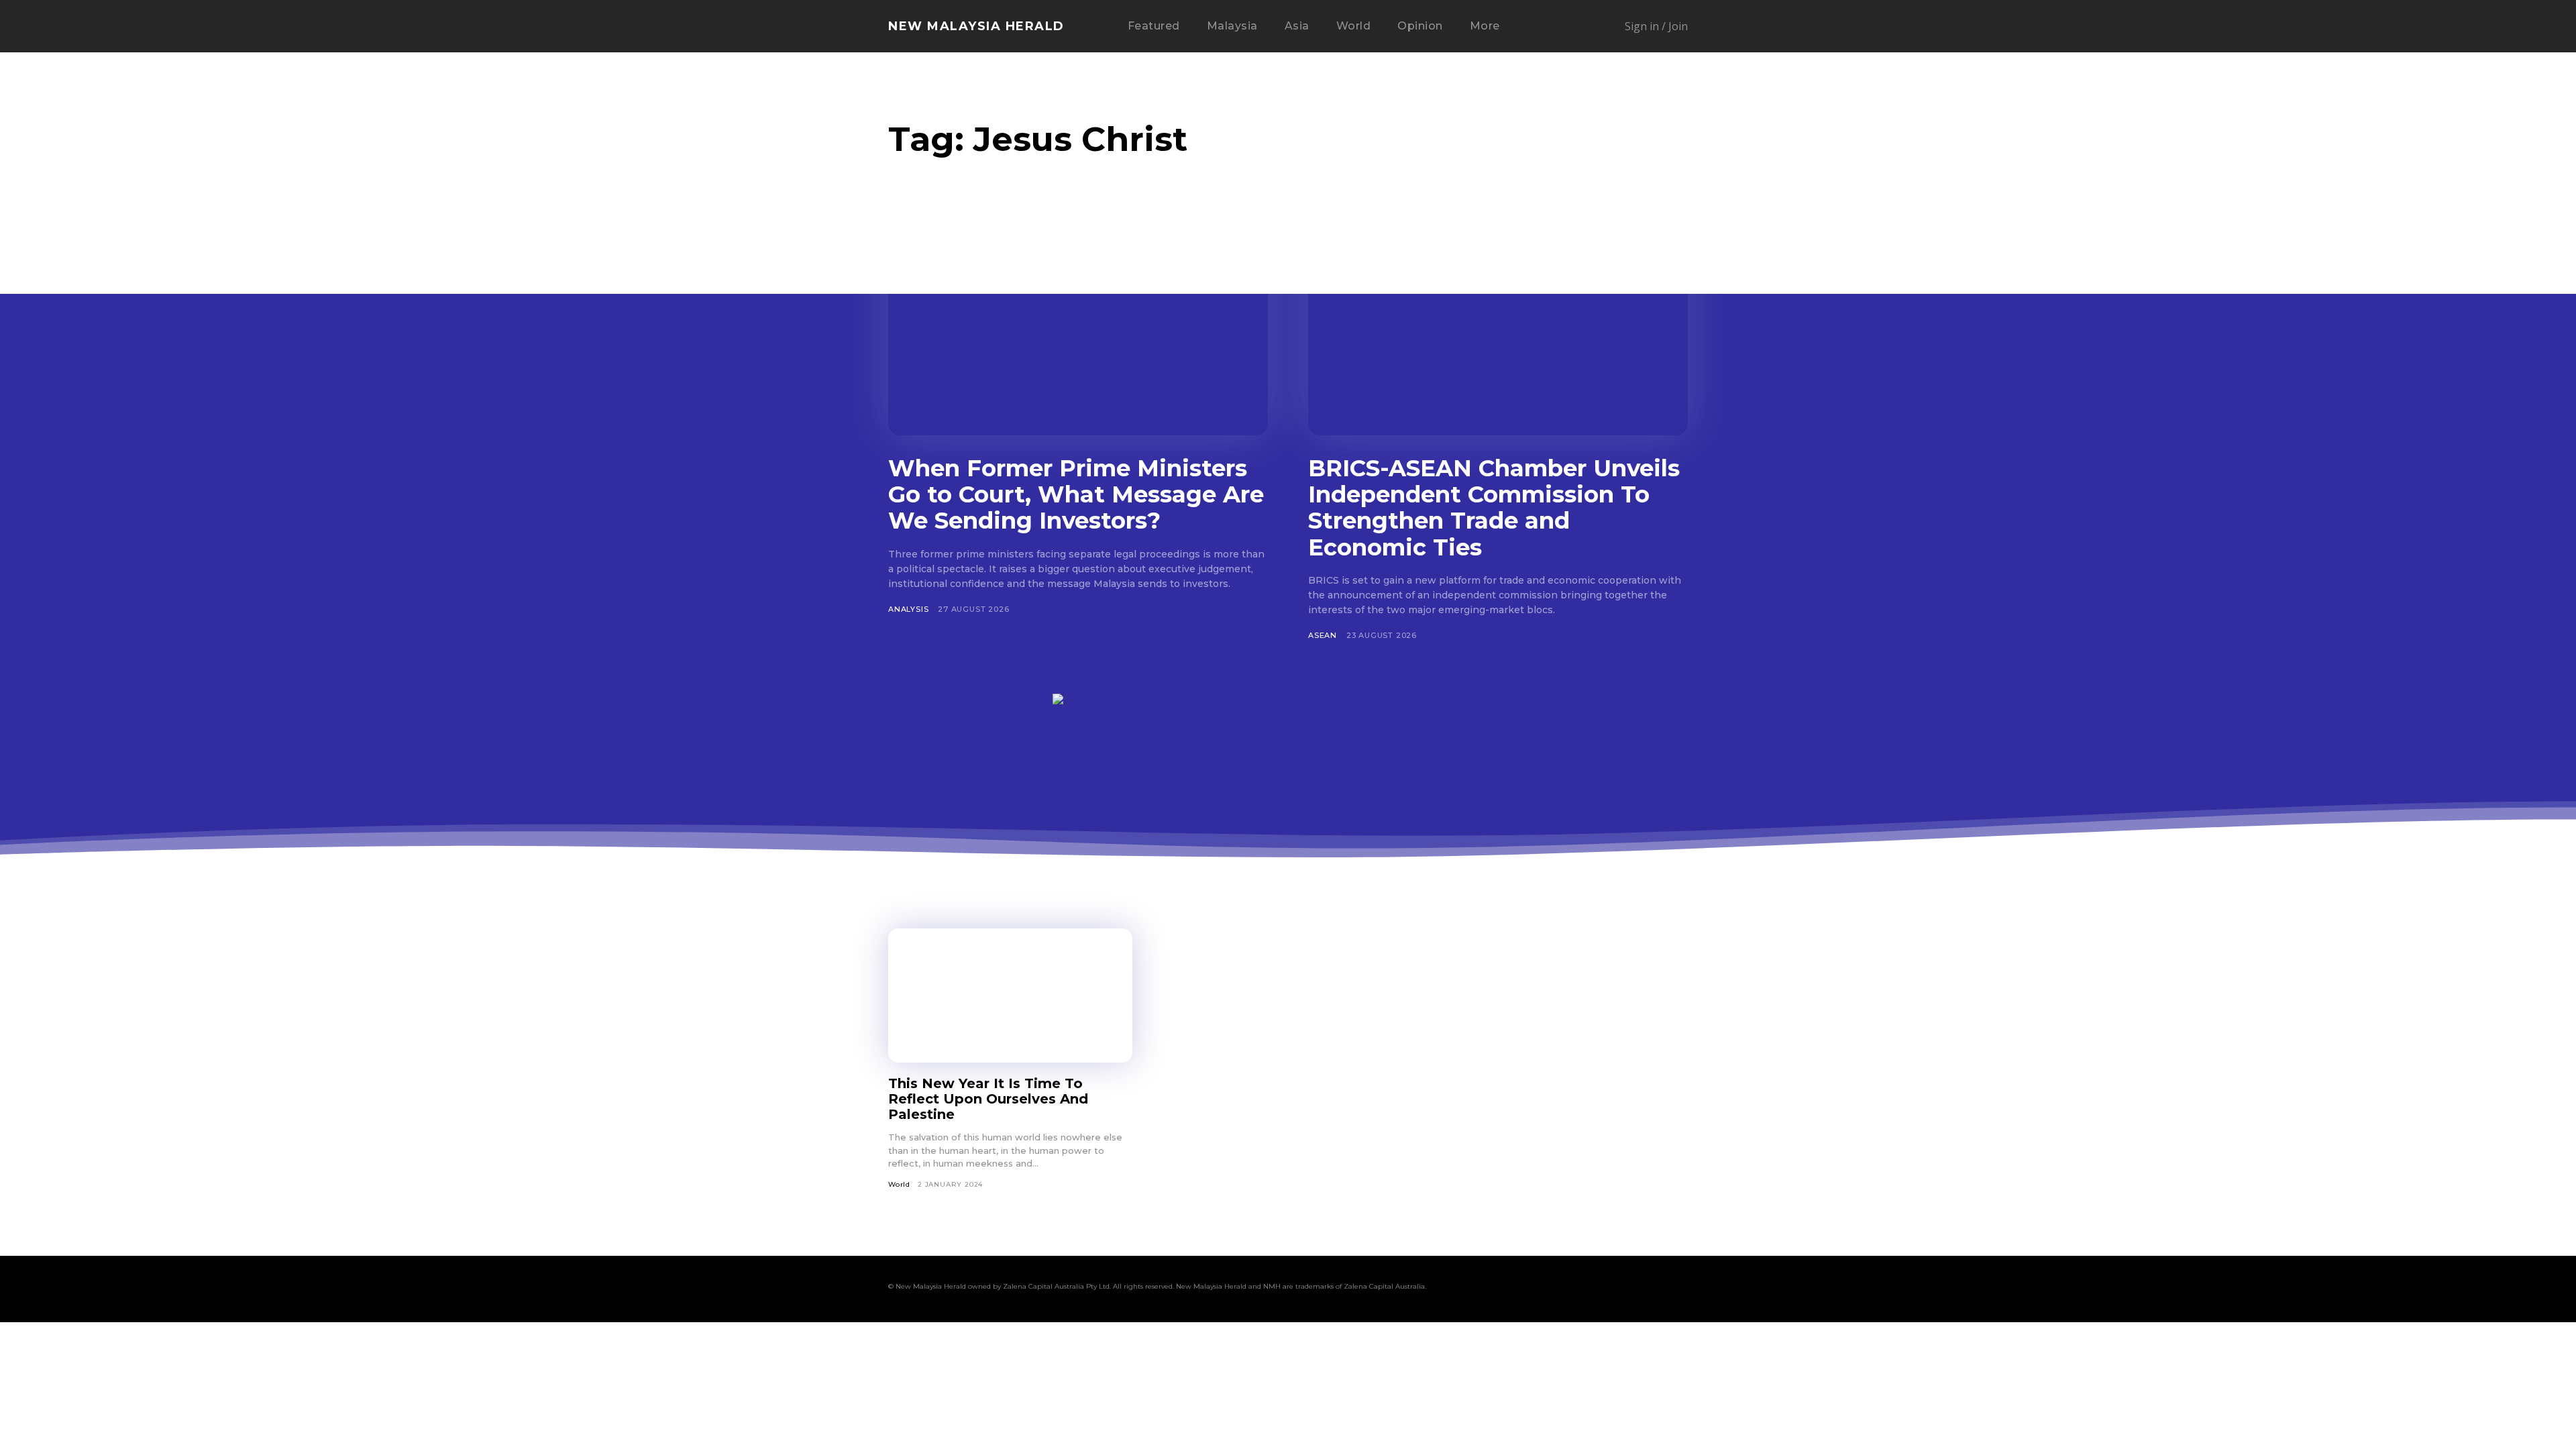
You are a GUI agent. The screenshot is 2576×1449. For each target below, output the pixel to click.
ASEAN (1323, 635)
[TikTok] (1602, 1289)
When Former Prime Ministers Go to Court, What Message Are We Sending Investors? (1076, 494)
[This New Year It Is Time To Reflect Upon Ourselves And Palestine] (1010, 996)
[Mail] (1576, 1289)
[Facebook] (1525, 1289)
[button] (1555, 27)
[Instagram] (1551, 1289)
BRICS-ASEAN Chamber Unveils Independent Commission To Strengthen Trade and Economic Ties (1494, 507)
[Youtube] (1678, 1289)
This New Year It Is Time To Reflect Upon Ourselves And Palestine (988, 1099)
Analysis (908, 609)
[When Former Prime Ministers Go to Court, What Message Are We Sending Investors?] (1078, 331)
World (899, 1184)
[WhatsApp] (1653, 1289)
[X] (1627, 1289)
